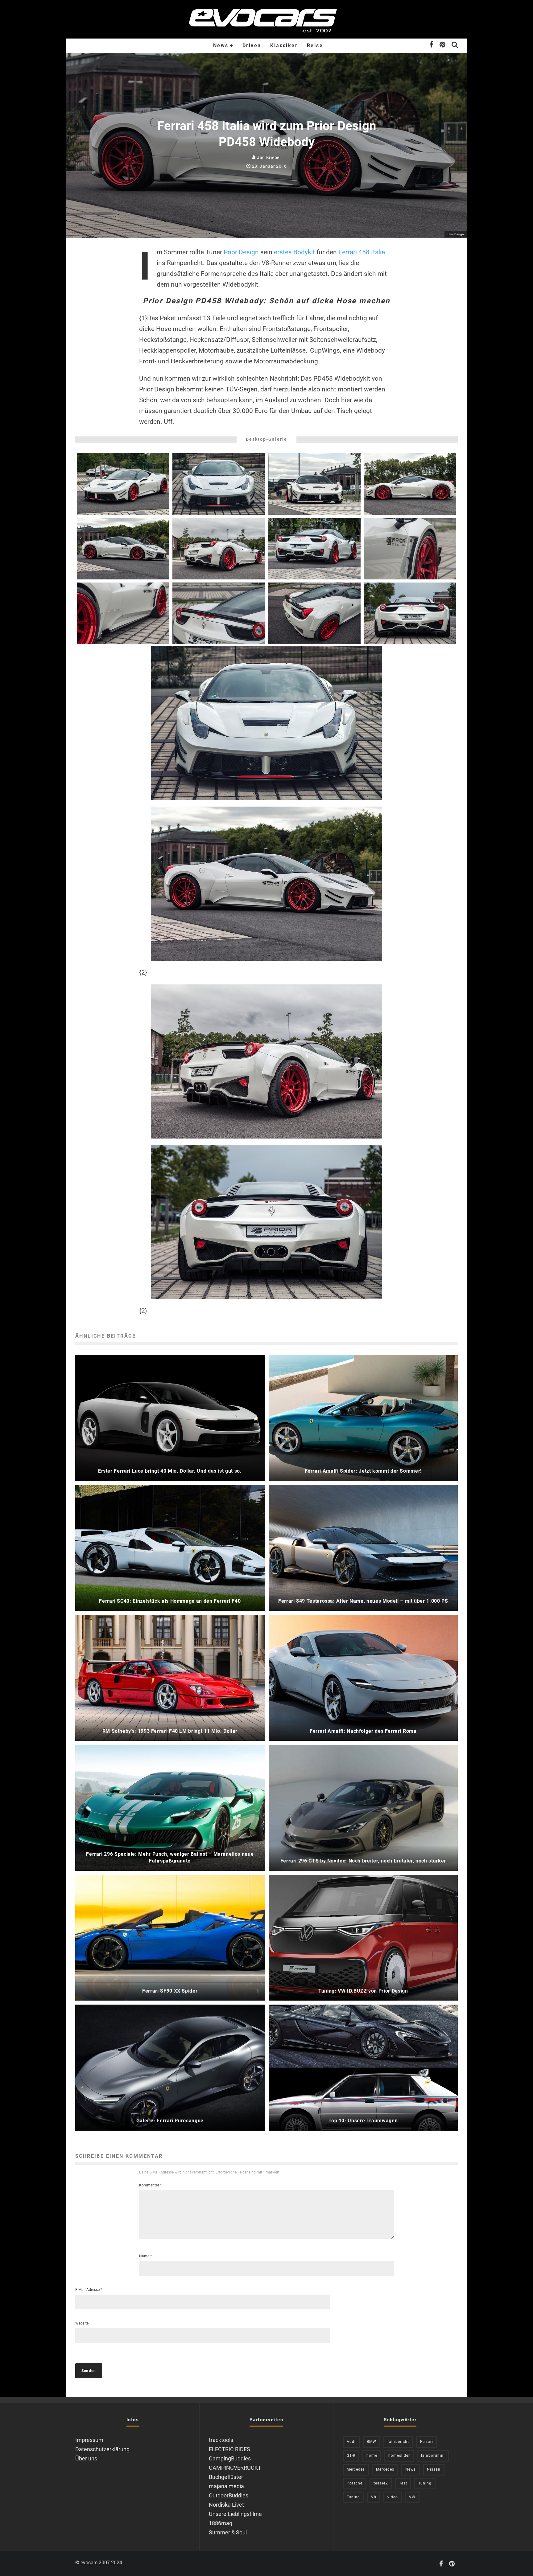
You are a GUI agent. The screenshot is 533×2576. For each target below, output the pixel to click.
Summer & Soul (228, 2532)
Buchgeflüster (226, 2477)
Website (82, 2323)
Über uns (86, 2458)
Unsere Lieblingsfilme (235, 2514)
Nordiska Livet (226, 2505)
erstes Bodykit (294, 252)
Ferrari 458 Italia (362, 252)
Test (403, 2483)
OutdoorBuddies (229, 2495)
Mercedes (356, 2469)
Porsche (355, 2483)
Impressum (89, 2440)
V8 (374, 2497)
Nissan (434, 2469)
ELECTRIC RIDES (229, 2449)
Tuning (425, 2483)
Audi (351, 2442)
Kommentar (150, 2185)
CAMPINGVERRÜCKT (235, 2468)
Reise (315, 45)
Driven (252, 45)
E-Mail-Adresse (89, 2290)
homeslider (399, 2455)
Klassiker (284, 45)
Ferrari (427, 2442)
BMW (372, 2442)
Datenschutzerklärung (102, 2449)
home (372, 2455)
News (221, 45)
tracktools (221, 2440)
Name (145, 2256)
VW (412, 2497)
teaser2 (381, 2483)
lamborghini (433, 2455)
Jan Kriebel (268, 157)
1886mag (221, 2523)
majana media (226, 2486)
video (393, 2497)
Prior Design (241, 252)
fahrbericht (398, 2442)
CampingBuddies (230, 2458)
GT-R (351, 2455)
